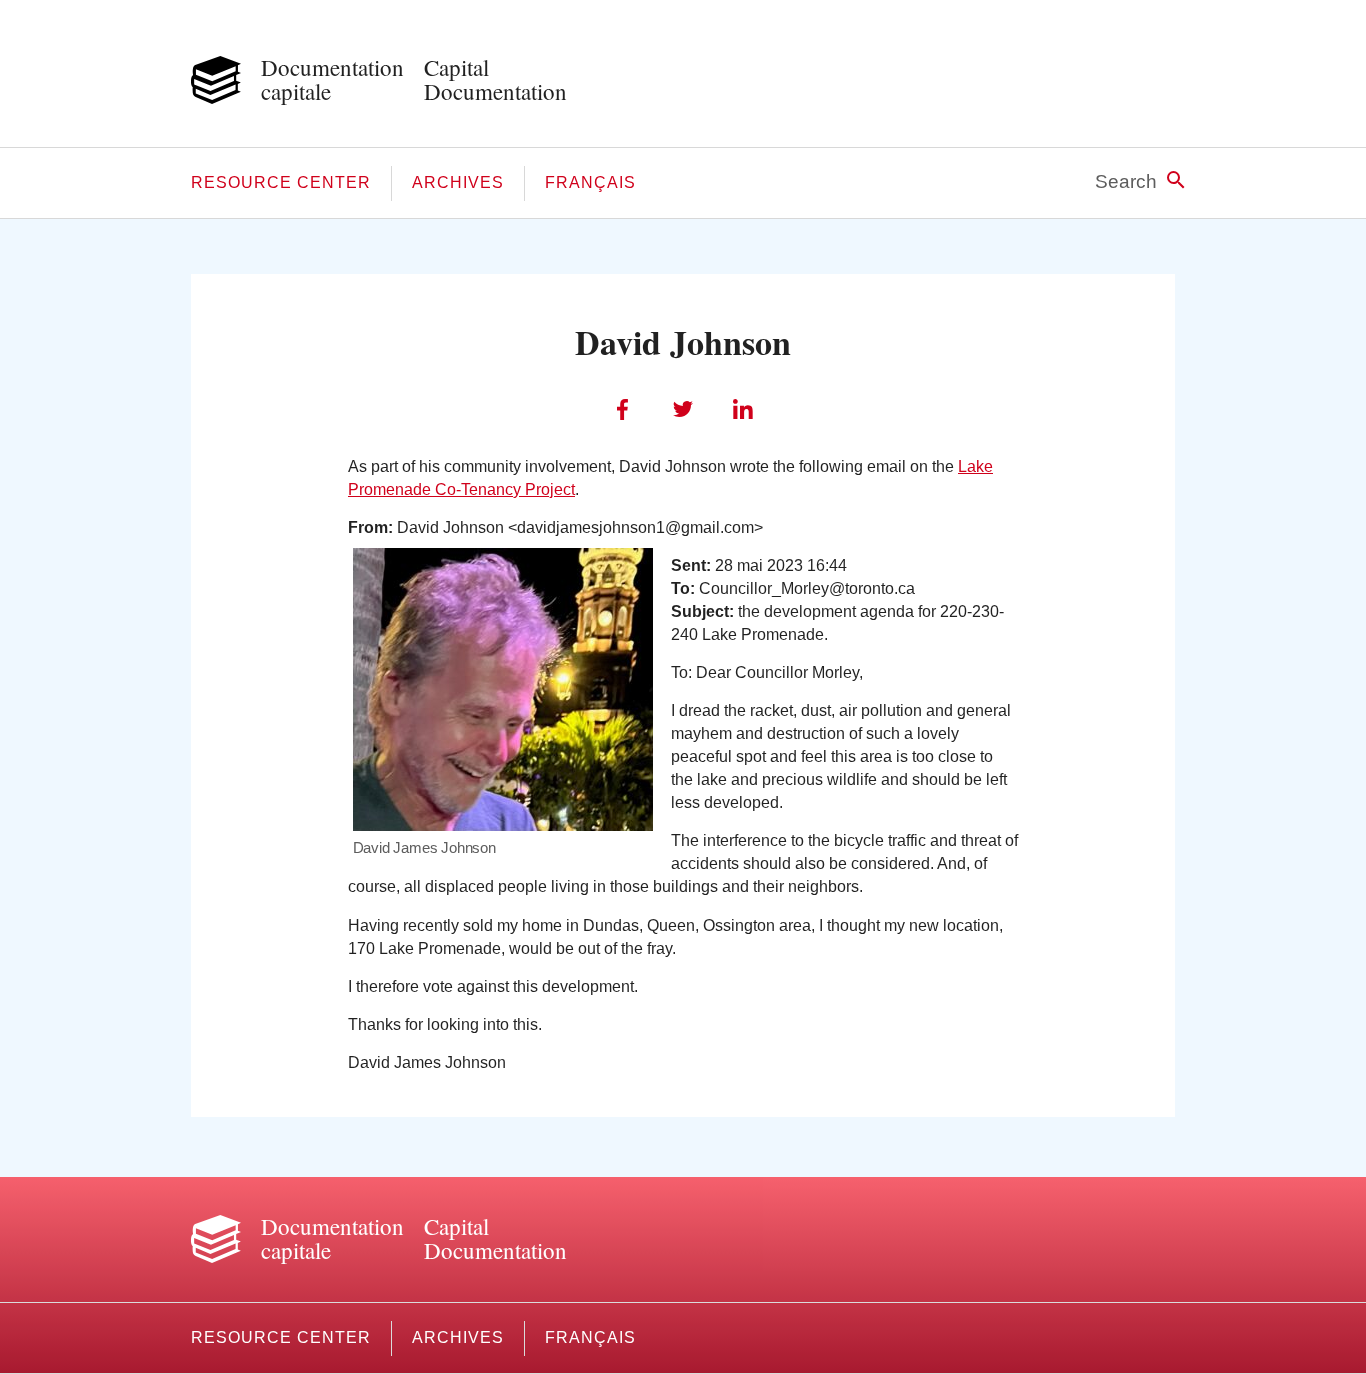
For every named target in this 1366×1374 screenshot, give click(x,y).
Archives (458, 182)
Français (590, 182)
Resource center (281, 182)
